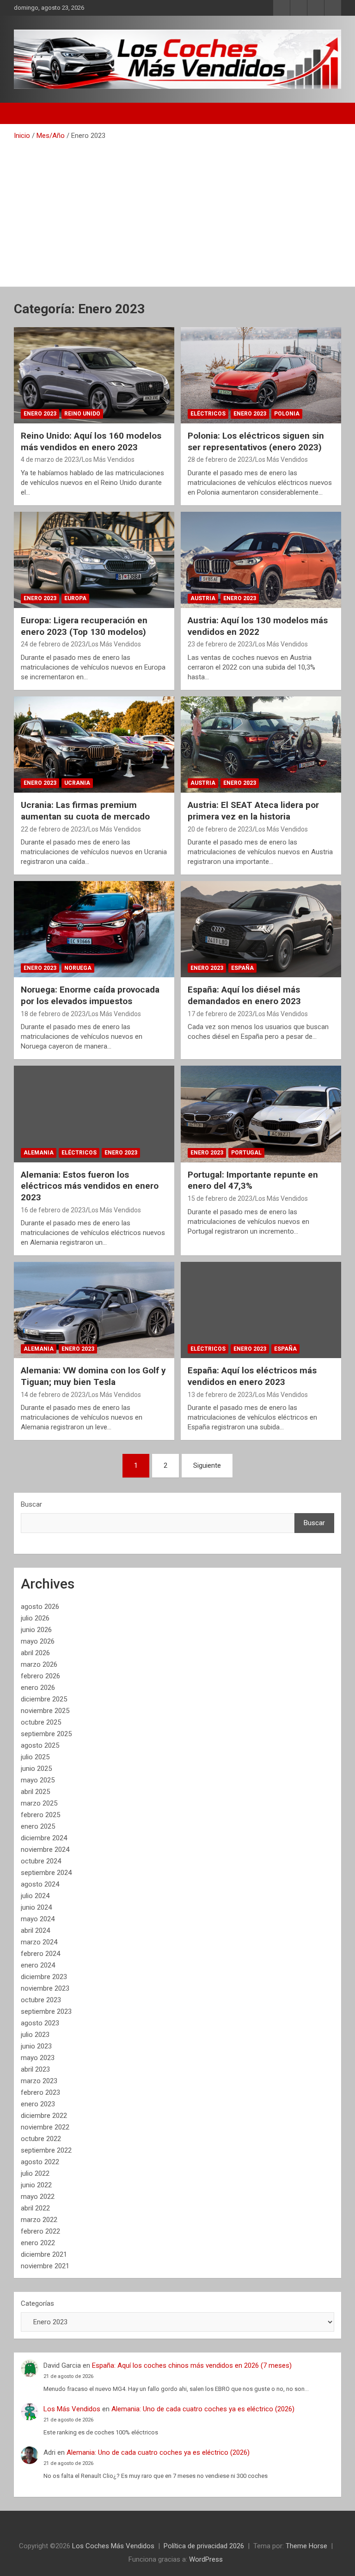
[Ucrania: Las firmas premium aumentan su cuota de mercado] (94, 744)
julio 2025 (35, 1757)
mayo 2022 (38, 2197)
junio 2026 (36, 1630)
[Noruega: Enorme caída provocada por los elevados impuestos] (94, 929)
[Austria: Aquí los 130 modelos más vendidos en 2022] (261, 560)
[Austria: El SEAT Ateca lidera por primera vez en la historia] (261, 744)
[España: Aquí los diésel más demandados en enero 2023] (261, 929)
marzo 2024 (39, 1942)
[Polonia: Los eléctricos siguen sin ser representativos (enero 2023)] (261, 375)
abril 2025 (35, 1792)
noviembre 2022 (45, 2127)
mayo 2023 (38, 2058)
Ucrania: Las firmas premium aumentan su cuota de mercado (85, 811)
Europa (75, 598)
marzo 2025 (39, 1803)
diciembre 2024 (44, 1838)
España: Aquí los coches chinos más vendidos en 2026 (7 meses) (192, 2365)
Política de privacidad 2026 (204, 2546)
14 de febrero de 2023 (53, 1395)
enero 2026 (38, 1688)
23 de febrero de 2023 (220, 644)
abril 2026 (35, 1653)
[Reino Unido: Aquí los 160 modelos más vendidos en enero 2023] (94, 375)
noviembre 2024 (45, 1850)
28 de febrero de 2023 (220, 459)
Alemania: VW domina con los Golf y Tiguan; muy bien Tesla (93, 1376)
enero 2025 (38, 1826)
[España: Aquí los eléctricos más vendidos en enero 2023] (261, 1310)
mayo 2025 (38, 1780)
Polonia (287, 414)
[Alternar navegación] (25, 113)
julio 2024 (35, 1896)
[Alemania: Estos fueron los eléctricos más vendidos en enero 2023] (94, 1114)
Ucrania (77, 783)
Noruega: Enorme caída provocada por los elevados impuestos (90, 995)
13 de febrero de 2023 (220, 1395)
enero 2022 (38, 2243)
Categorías (37, 2303)
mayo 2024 (38, 1919)
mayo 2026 (38, 1641)
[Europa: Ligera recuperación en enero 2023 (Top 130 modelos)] (94, 560)
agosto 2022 (40, 2162)
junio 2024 (36, 1907)
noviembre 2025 (45, 1711)
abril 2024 (35, 1930)
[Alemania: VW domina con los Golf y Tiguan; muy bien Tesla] (94, 1310)
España (242, 968)
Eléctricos (208, 414)
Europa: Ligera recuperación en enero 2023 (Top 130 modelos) (84, 626)
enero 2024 (38, 1965)
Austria (203, 598)
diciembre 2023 (44, 1977)
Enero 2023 (40, 414)
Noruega (78, 968)
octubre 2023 (41, 2000)
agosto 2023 (40, 2023)
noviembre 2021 (45, 2266)
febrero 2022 (40, 2231)
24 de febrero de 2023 (53, 644)
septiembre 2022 (46, 2150)
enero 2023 (38, 2104)
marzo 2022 (39, 2220)
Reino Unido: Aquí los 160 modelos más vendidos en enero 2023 (91, 441)
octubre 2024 (41, 1861)
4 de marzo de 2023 (50, 459)
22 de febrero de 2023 (53, 829)
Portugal (246, 1153)
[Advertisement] (177, 210)
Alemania (39, 1153)
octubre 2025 (41, 1722)
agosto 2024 (40, 1884)
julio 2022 (35, 2173)
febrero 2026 (40, 1676)
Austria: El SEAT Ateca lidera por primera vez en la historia (253, 811)
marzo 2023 (39, 2081)
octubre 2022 (41, 2139)
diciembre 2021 (44, 2254)
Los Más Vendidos (108, 459)
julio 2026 (35, 1618)
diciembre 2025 (44, 1699)
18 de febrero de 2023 (53, 1014)
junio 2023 (36, 2046)
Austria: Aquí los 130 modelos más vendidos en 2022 (258, 626)
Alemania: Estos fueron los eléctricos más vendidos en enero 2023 (90, 1186)
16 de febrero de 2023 (53, 1210)
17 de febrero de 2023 (220, 1014)
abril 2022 (35, 2208)
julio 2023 (35, 2035)
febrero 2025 (40, 1815)
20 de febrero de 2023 (220, 829)
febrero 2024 (40, 1954)
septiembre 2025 (46, 1734)
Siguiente (207, 1465)
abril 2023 (35, 2069)
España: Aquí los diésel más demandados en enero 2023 (244, 995)
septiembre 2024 (46, 1873)
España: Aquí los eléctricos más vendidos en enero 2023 (252, 1376)
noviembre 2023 (45, 1988)
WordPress (206, 2559)
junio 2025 (36, 1769)
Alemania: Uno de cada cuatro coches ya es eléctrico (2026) (203, 2409)
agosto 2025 (40, 1745)
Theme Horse (306, 2546)
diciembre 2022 (44, 2116)
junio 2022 (36, 2185)
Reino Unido (82, 414)
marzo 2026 (39, 1664)
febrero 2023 (40, 2092)
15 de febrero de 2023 (220, 1198)
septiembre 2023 (46, 2011)
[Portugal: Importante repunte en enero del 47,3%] (261, 1114)
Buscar (31, 1504)
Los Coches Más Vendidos (113, 2546)
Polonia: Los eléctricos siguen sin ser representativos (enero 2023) (256, 441)
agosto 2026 (40, 1607)
